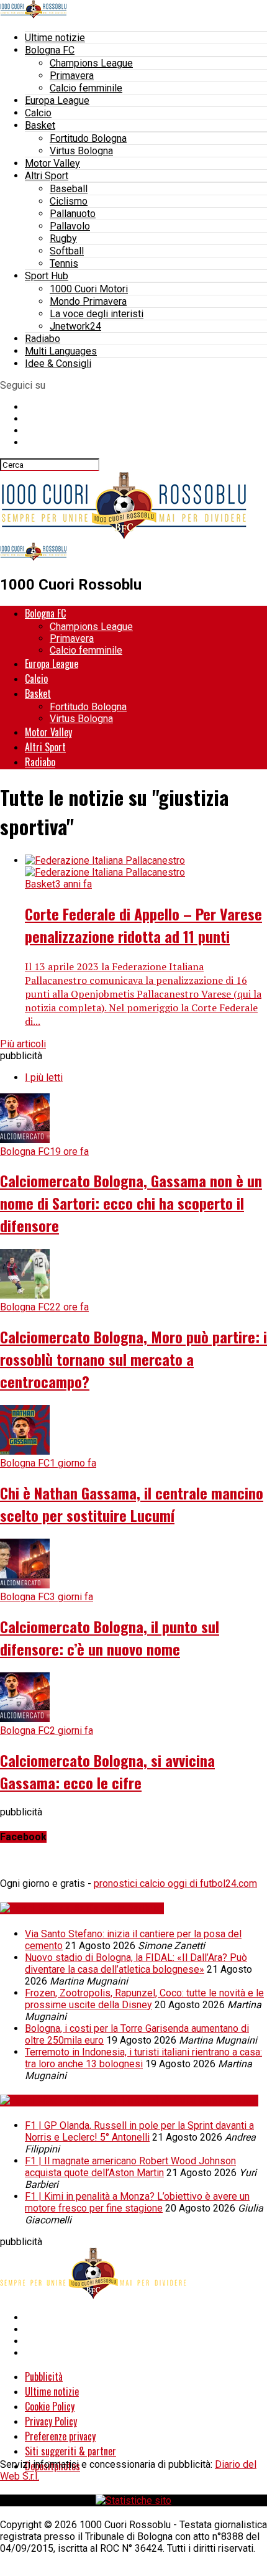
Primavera (72, 76)
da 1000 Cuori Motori (209, 2101)
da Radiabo (138, 1908)
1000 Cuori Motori (89, 289)
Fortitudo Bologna (88, 138)
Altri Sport (47, 176)
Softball (67, 251)
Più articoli (23, 1044)
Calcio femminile (86, 88)
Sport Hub (47, 276)
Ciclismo (69, 201)
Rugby (63, 239)
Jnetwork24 (75, 326)
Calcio (38, 113)
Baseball (69, 189)
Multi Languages (61, 351)
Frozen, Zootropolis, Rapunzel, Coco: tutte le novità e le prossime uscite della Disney (144, 1999)
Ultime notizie (55, 38)
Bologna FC (50, 50)
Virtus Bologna (81, 151)
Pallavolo (70, 226)
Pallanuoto (73, 214)
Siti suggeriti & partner (70, 2451)
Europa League (57, 100)
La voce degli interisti (97, 314)
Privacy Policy (51, 2421)
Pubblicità (44, 2376)
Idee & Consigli (58, 364)
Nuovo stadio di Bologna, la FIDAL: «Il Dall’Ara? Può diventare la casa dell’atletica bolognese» (136, 1963)
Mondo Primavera (88, 301)
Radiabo (43, 339)
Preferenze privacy (60, 2436)
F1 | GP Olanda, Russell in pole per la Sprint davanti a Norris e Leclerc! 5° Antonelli (139, 2131)
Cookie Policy (50, 2406)
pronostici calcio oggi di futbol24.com (175, 1883)
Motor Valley (52, 163)
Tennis (64, 263)
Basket (40, 125)
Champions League (91, 63)
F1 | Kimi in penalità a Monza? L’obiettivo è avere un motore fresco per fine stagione (137, 2202)
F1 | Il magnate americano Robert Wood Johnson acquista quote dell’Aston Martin (130, 2167)
